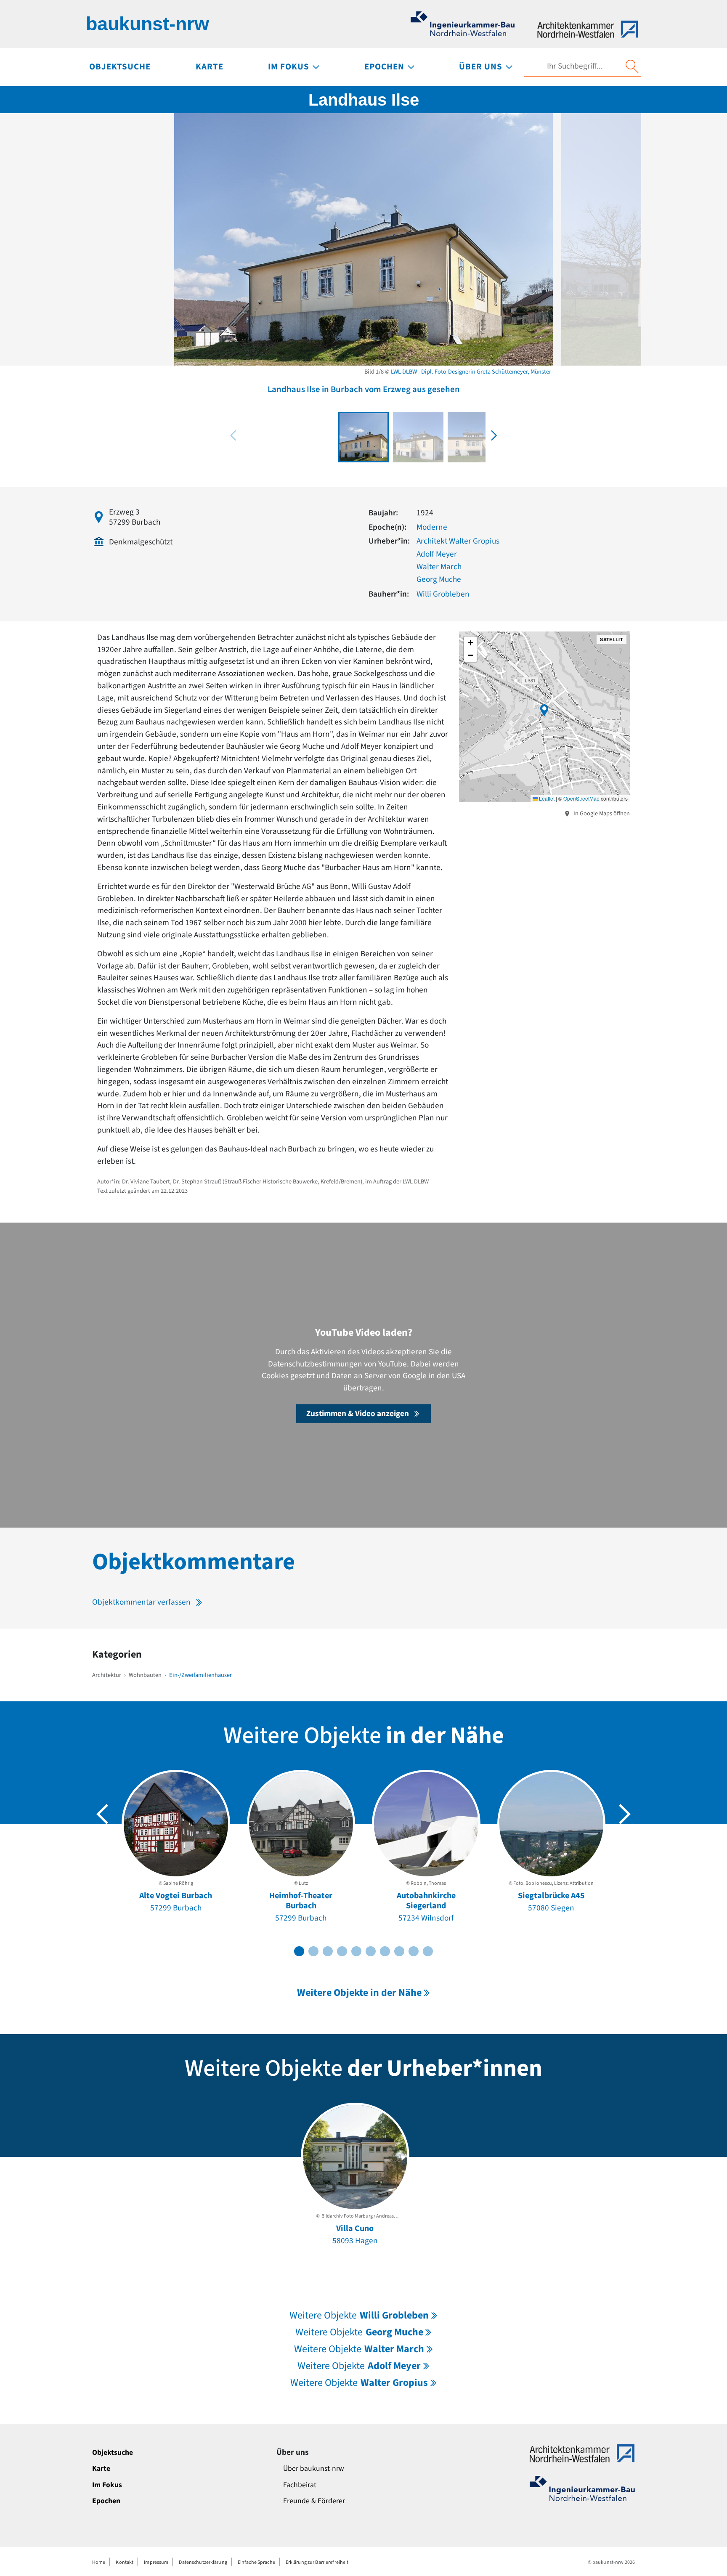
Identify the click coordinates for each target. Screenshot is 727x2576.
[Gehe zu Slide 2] (313, 1951)
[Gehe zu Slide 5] (356, 1951)
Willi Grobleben (443, 594)
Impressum (156, 2562)
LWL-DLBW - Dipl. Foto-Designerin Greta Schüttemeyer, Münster (471, 372)
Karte (101, 2469)
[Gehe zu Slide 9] (414, 1951)
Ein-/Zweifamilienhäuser (200, 1675)
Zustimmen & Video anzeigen (358, 1414)
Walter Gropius (359, 2383)
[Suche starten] (632, 66)
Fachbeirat (300, 2485)
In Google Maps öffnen (601, 813)
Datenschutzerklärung (203, 2562)
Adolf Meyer (437, 554)
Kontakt (125, 2562)
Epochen (106, 2501)
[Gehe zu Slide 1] (299, 1951)
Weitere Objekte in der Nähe (359, 1993)
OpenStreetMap (581, 798)
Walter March (439, 567)
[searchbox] (575, 66)
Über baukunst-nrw (314, 2469)
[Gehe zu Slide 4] (342, 1951)
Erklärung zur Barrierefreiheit (317, 2562)
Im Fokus (107, 2485)
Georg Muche (439, 579)
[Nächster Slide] (625, 1814)
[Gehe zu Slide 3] (328, 1951)
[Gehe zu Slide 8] (399, 1951)
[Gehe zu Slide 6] (371, 1951)
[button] (494, 435)
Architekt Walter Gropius (458, 541)
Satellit (612, 639)
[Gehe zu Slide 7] (385, 1951)
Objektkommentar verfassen (141, 1602)
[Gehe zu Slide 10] (428, 1951)
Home (99, 2562)
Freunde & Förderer (314, 2501)
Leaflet (546, 798)
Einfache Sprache (256, 2562)
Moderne (432, 527)
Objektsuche (113, 2453)
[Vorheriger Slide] (102, 1814)
